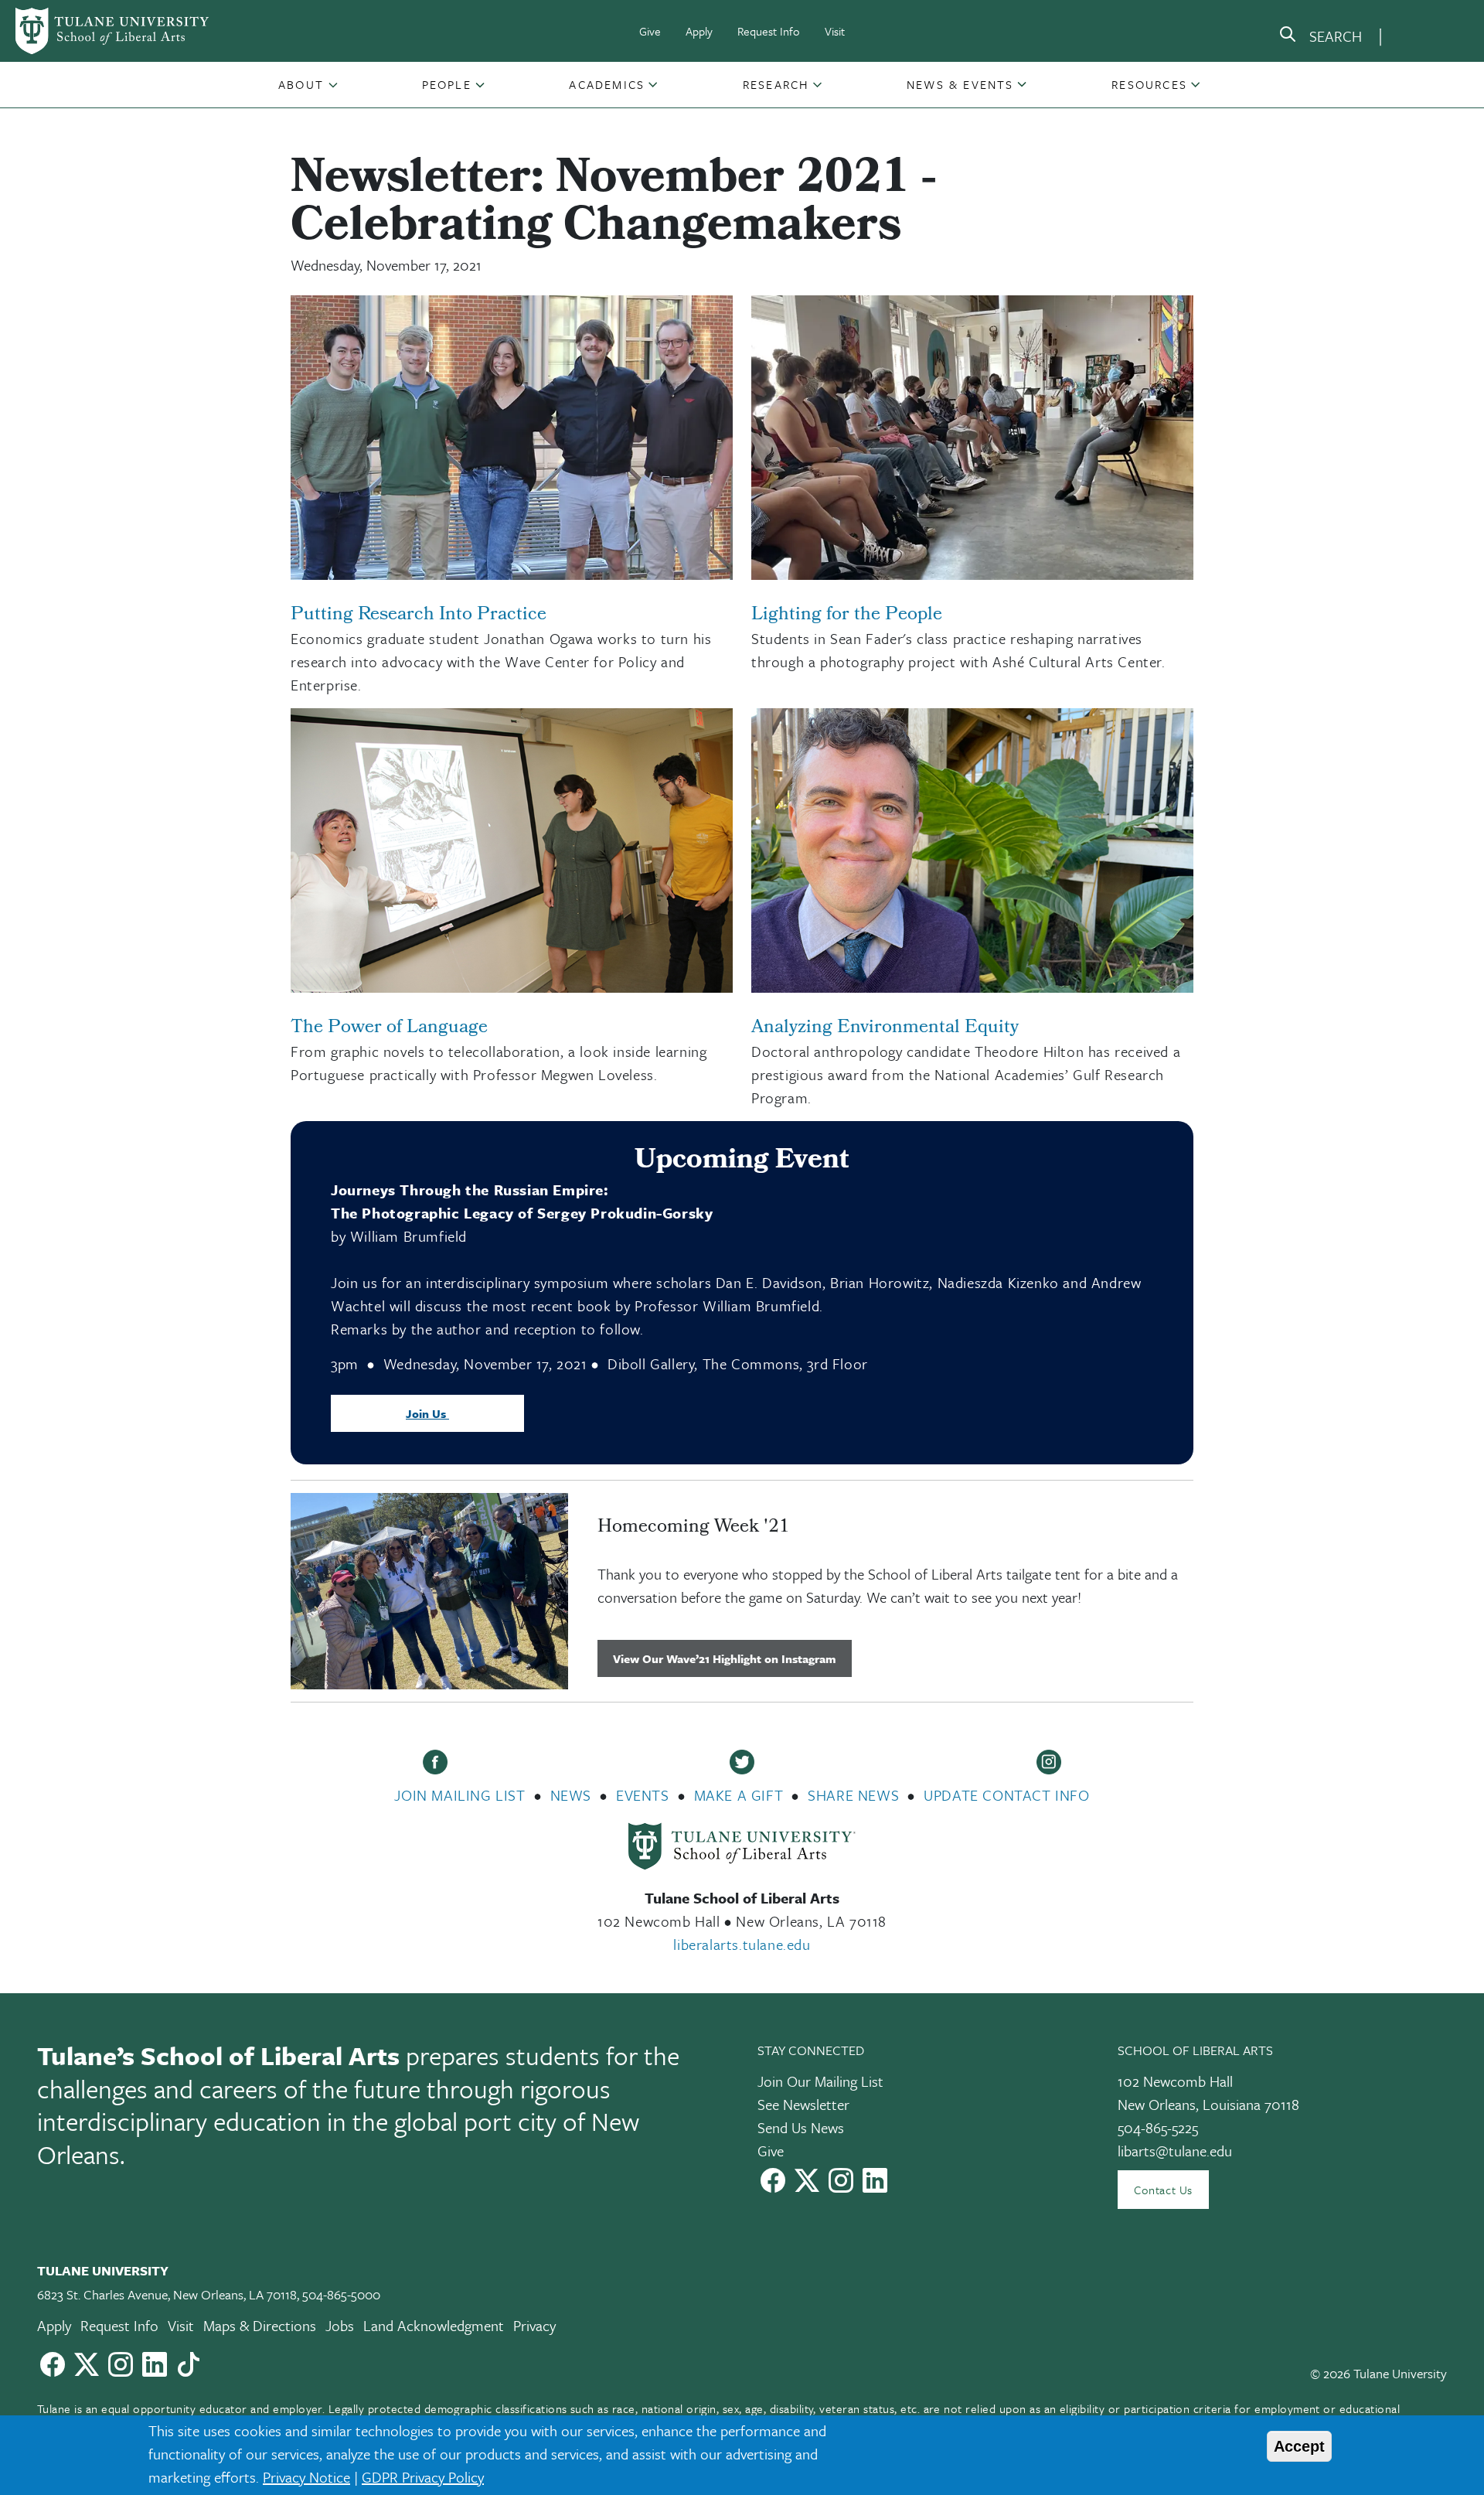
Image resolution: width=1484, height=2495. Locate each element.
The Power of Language (389, 1028)
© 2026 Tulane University (1378, 2373)
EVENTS (643, 1795)
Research (776, 84)
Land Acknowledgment (434, 2325)
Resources (1149, 84)
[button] (303, 84)
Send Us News (801, 2127)
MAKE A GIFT (739, 1795)
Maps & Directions (260, 2325)
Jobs (340, 2325)
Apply (699, 31)
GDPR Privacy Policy (423, 2477)
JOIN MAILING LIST (459, 1795)
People (447, 84)
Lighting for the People (847, 615)
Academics (607, 84)
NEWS (571, 1795)
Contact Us (1163, 2190)
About (301, 84)
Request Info (769, 31)
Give (650, 31)
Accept (1299, 2446)
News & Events (960, 84)
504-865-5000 (341, 2294)
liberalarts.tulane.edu (742, 1944)
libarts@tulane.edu (1175, 2151)
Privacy (534, 2325)
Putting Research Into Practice (419, 615)
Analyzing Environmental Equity (885, 1028)
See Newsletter (803, 2104)
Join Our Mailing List (820, 2081)
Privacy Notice (306, 2477)
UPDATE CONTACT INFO (1006, 1795)
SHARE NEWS (853, 1795)
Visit (835, 31)
